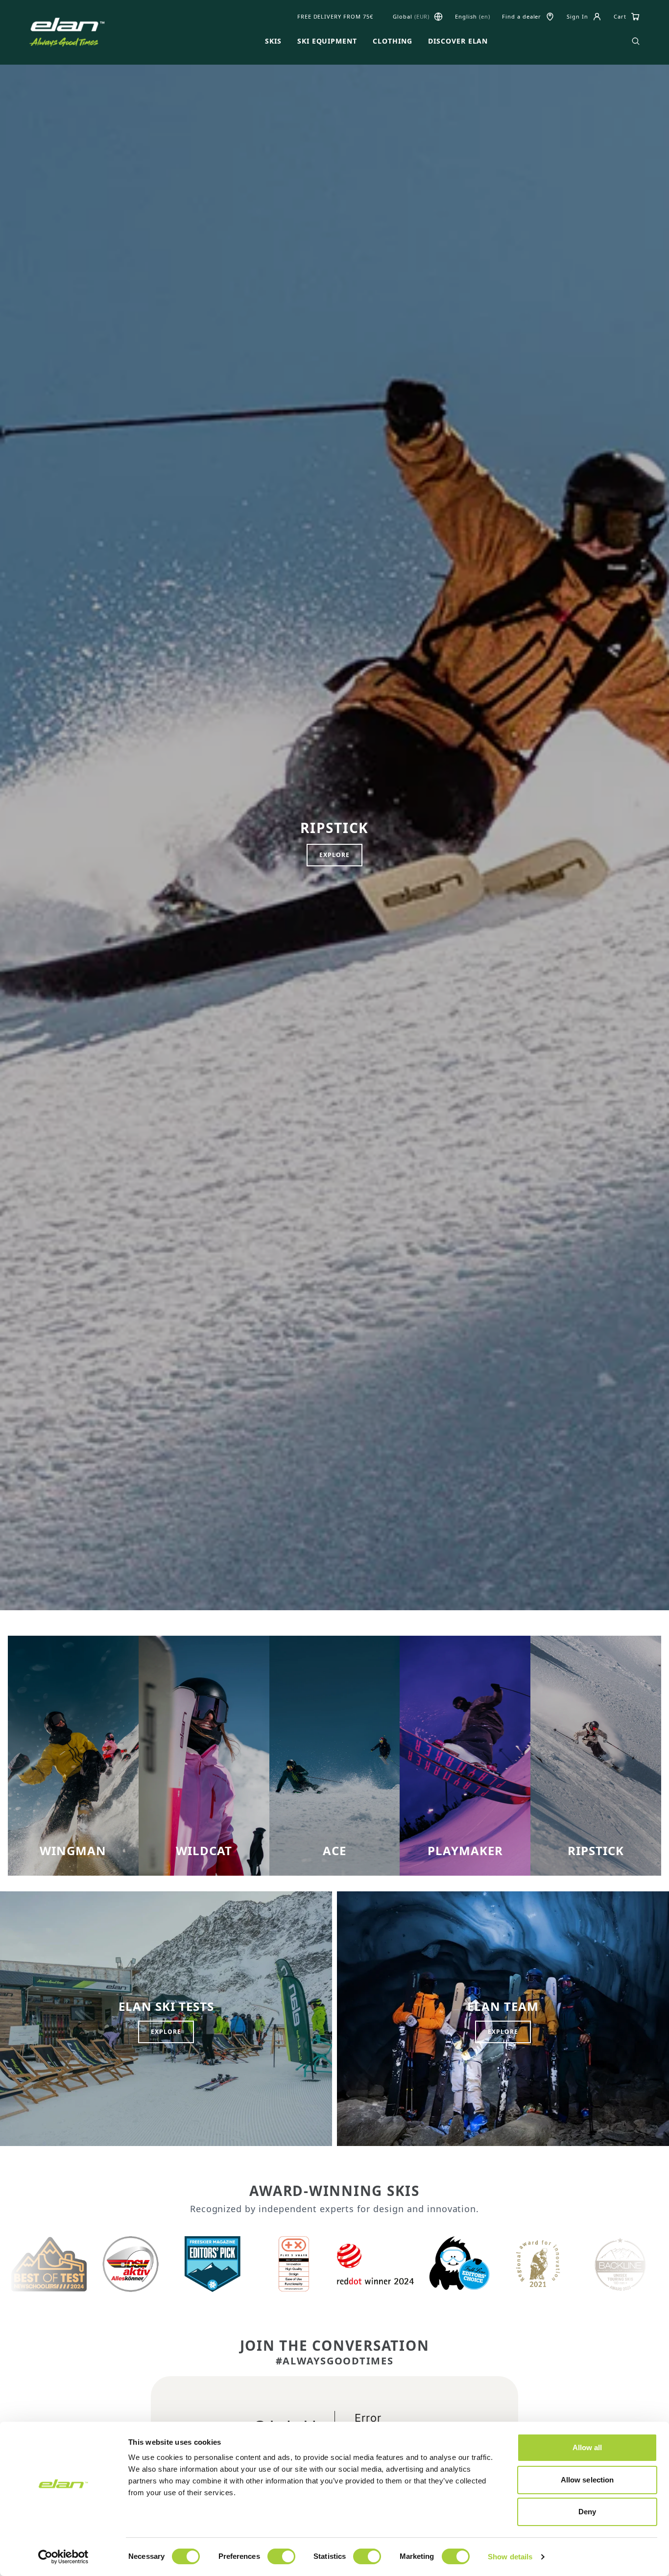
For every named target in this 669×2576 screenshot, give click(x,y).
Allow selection (587, 2480)
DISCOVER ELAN (458, 41)
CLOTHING (393, 41)
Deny (587, 2512)
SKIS (273, 41)
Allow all (587, 2447)
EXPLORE (334, 855)
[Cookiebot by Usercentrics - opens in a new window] (63, 2557)
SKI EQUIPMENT (327, 41)
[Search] (636, 41)
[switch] (281, 2556)
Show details (510, 2557)
